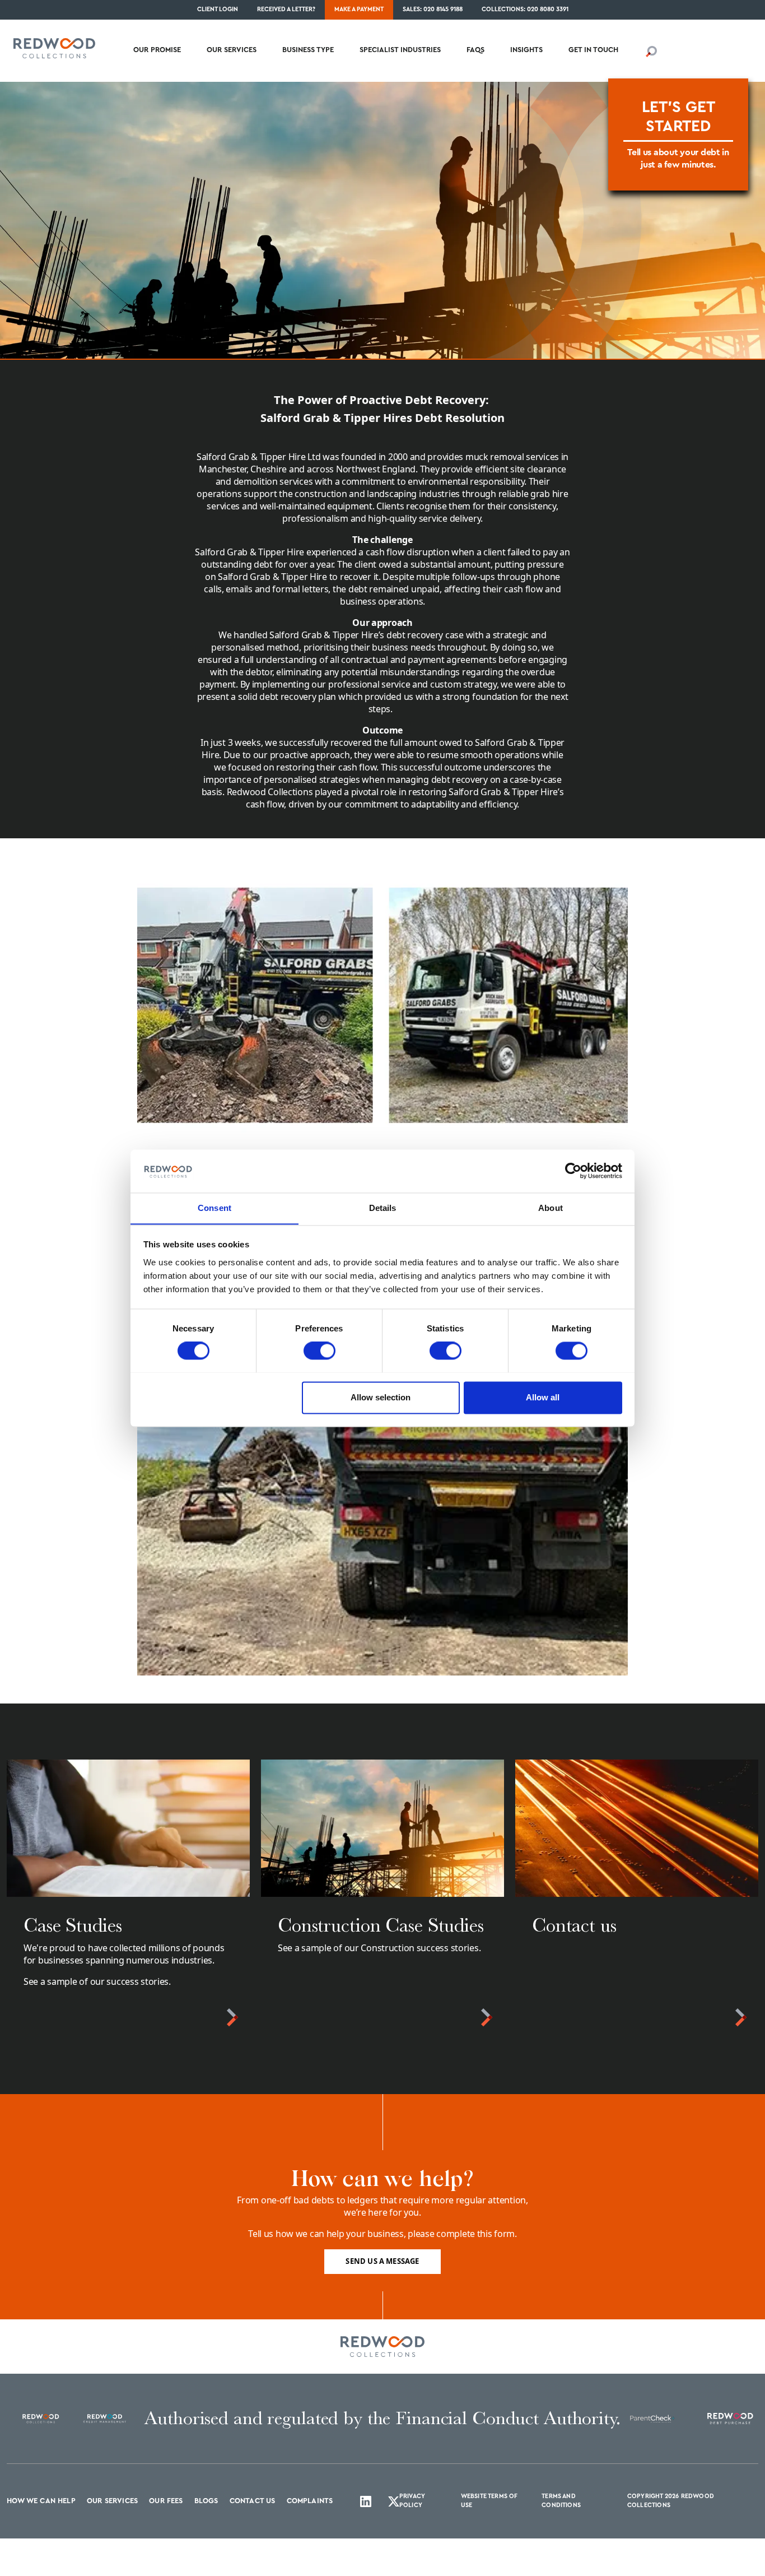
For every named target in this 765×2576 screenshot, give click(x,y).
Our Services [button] (232, 50)
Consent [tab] (214, 1208)
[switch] (319, 1350)
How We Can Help (41, 2501)
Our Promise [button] (157, 50)
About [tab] (551, 1208)
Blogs (206, 2501)
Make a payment (359, 9)
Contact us (253, 2501)
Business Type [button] (308, 50)
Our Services (112, 2501)
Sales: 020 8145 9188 (433, 9)
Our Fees (166, 2501)
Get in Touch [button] (593, 50)
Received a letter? (286, 9)
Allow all (543, 1397)
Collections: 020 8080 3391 (525, 9)
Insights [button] (526, 50)
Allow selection (381, 1397)
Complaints (310, 2501)
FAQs (475, 50)
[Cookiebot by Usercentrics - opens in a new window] (573, 1171)
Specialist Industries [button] (400, 50)
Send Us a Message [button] (382, 2261)
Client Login (218, 9)
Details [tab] (383, 1208)
